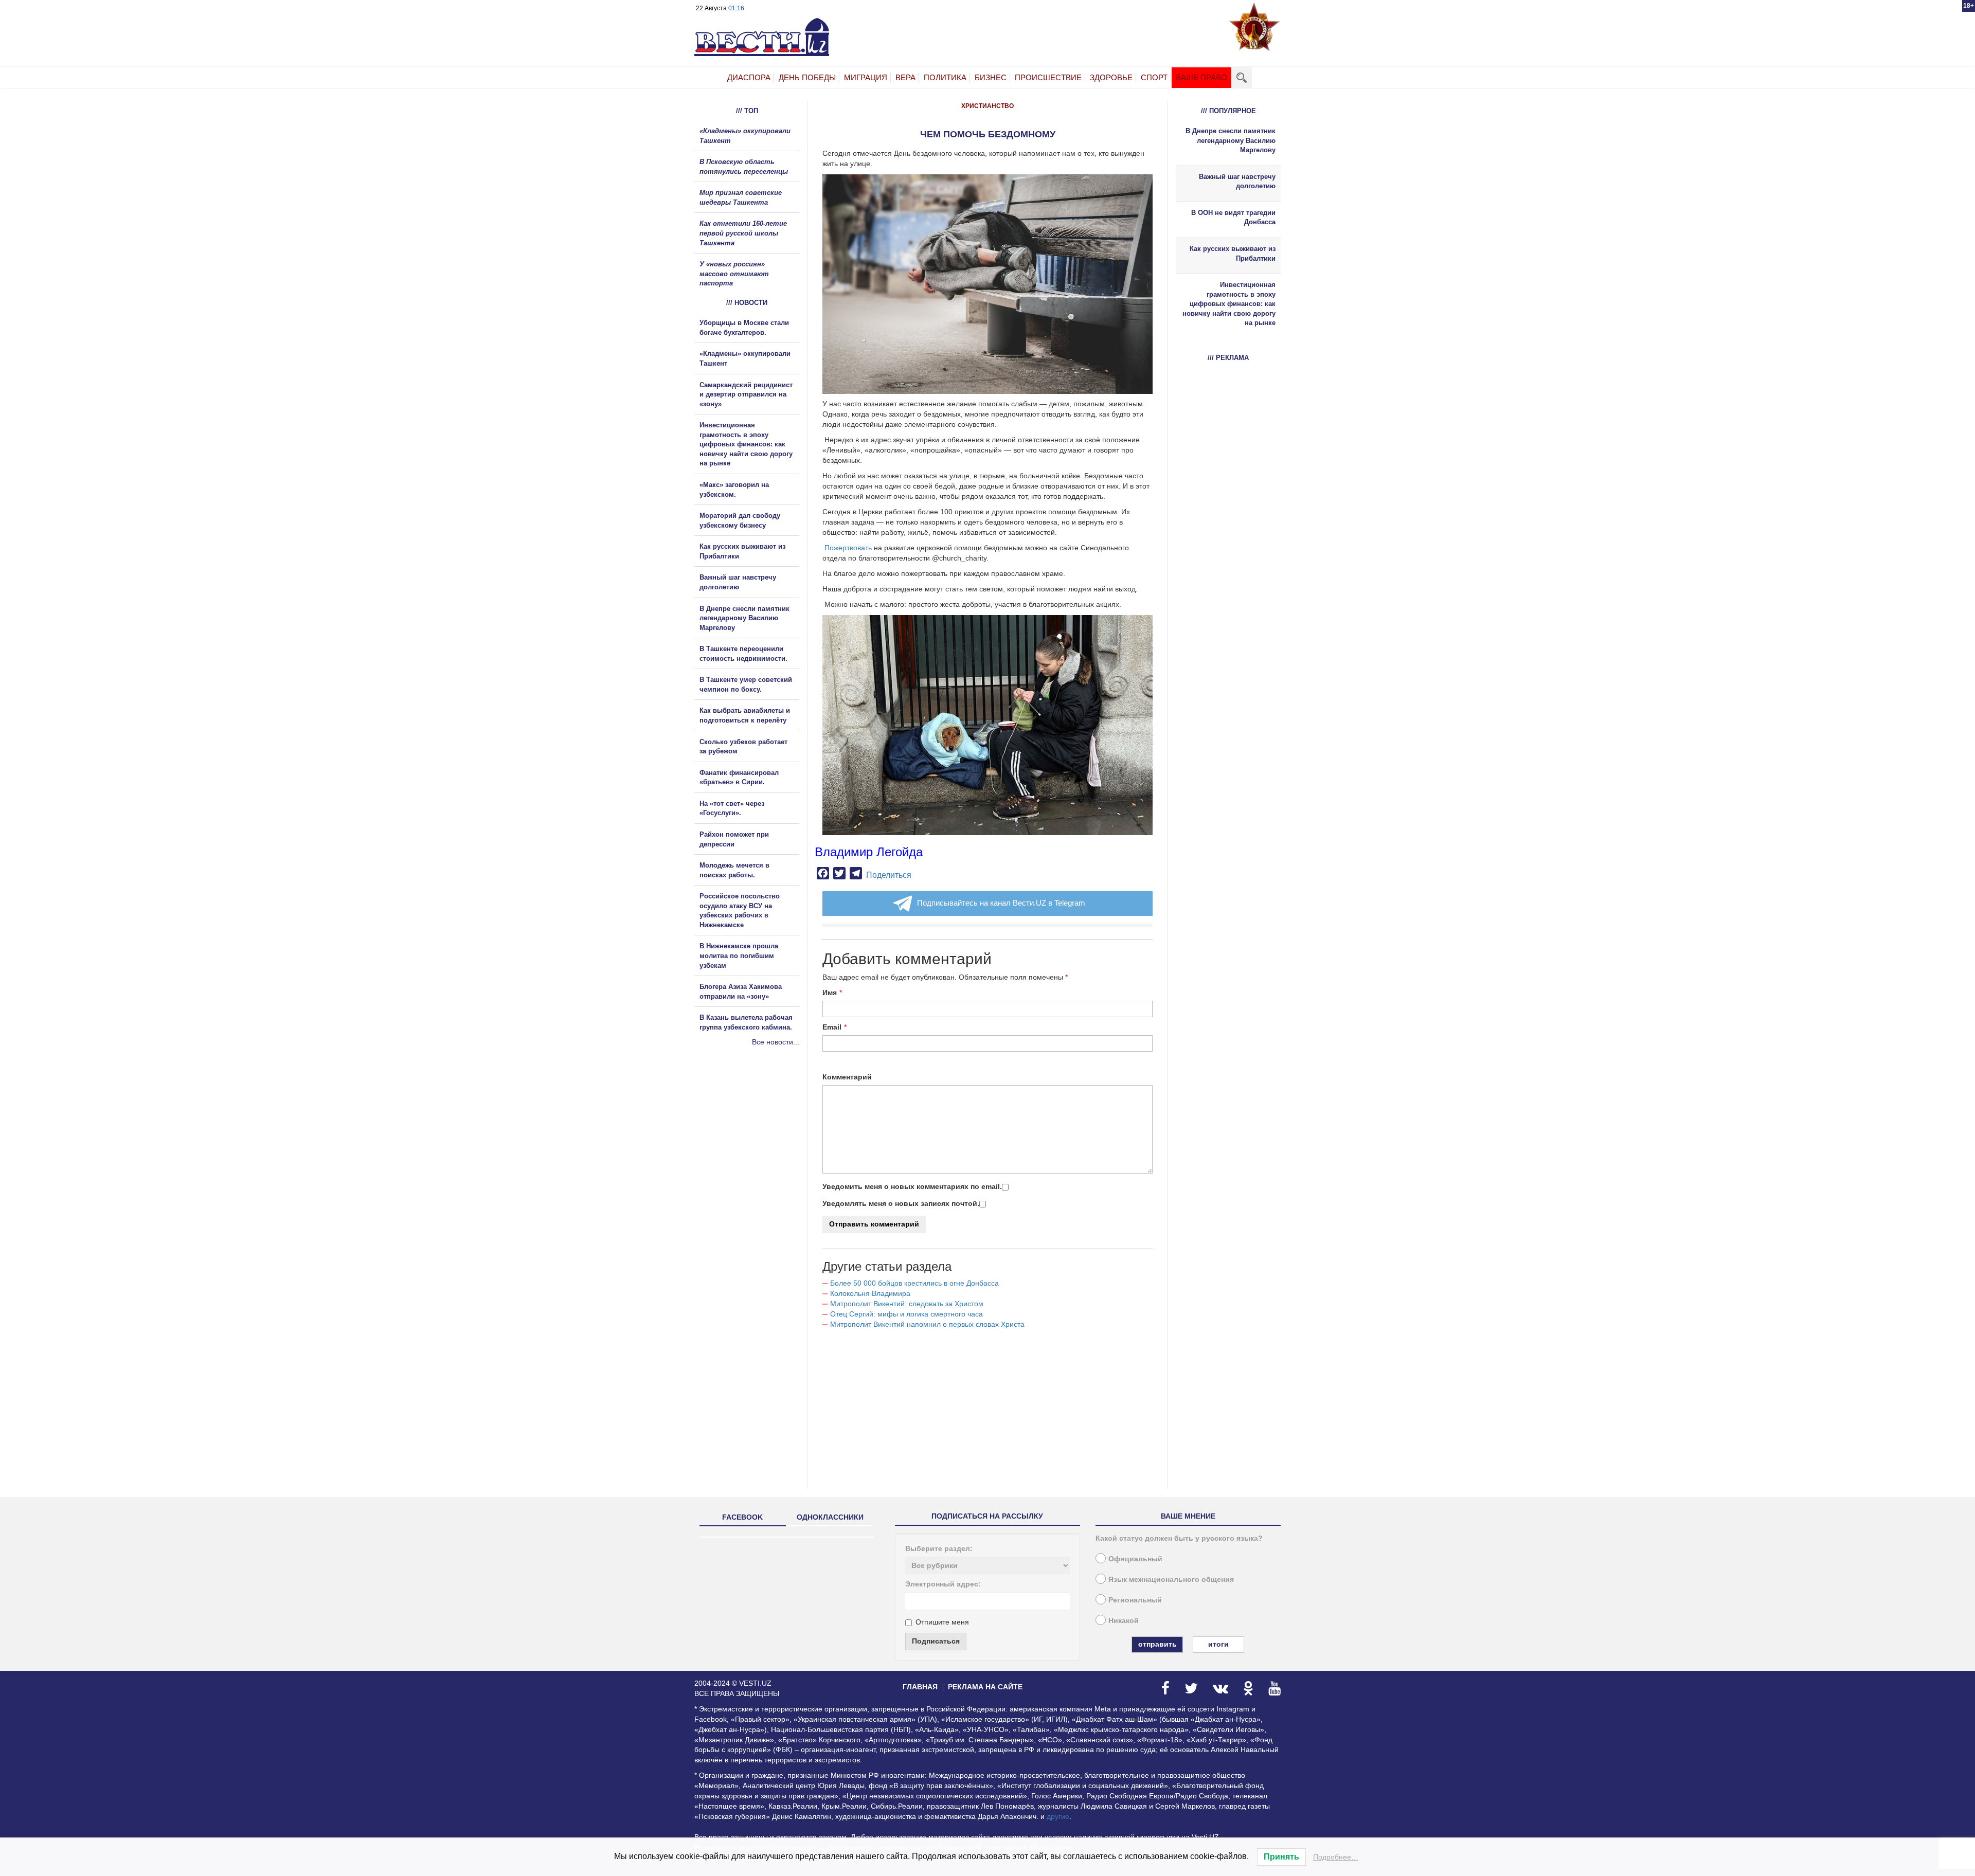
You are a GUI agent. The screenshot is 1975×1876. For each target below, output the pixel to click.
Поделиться (889, 875)
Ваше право (1201, 77)
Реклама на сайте (985, 1687)
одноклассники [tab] (830, 1517)
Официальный (1135, 1559)
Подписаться (936, 1641)
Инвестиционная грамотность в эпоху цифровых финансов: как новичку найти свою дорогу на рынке (746, 444)
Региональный (1135, 1600)
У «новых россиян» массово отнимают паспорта (734, 274)
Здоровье (1111, 77)
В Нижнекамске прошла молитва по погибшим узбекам (739, 955)
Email (832, 1027)
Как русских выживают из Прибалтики (1233, 254)
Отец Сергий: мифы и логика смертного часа (906, 1314)
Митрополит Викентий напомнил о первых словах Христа (927, 1324)
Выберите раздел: (939, 1548)
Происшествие (1048, 77)
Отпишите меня (942, 1622)
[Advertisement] (756, 1158)
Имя (830, 993)
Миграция (866, 77)
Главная (920, 1687)
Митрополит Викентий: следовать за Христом (907, 1304)
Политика (945, 77)
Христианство (987, 106)
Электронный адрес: (943, 1584)
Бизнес (991, 77)
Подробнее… (1336, 1857)
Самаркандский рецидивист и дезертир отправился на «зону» (746, 394)
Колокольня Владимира (870, 1293)
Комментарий (847, 1077)
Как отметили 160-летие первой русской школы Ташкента (743, 233)
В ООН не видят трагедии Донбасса (1233, 218)
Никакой (1124, 1620)
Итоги (1218, 1644)
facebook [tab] (742, 1517)
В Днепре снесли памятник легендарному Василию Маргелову (744, 618)
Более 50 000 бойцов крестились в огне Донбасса (914, 1283)
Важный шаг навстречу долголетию (1237, 182)
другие (1058, 1816)
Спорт (1154, 77)
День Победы (807, 77)
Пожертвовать (847, 548)
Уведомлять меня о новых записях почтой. (901, 1203)
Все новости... (776, 1042)
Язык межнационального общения (1171, 1579)
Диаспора (749, 77)
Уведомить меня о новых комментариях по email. (912, 1186)
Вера (905, 77)
